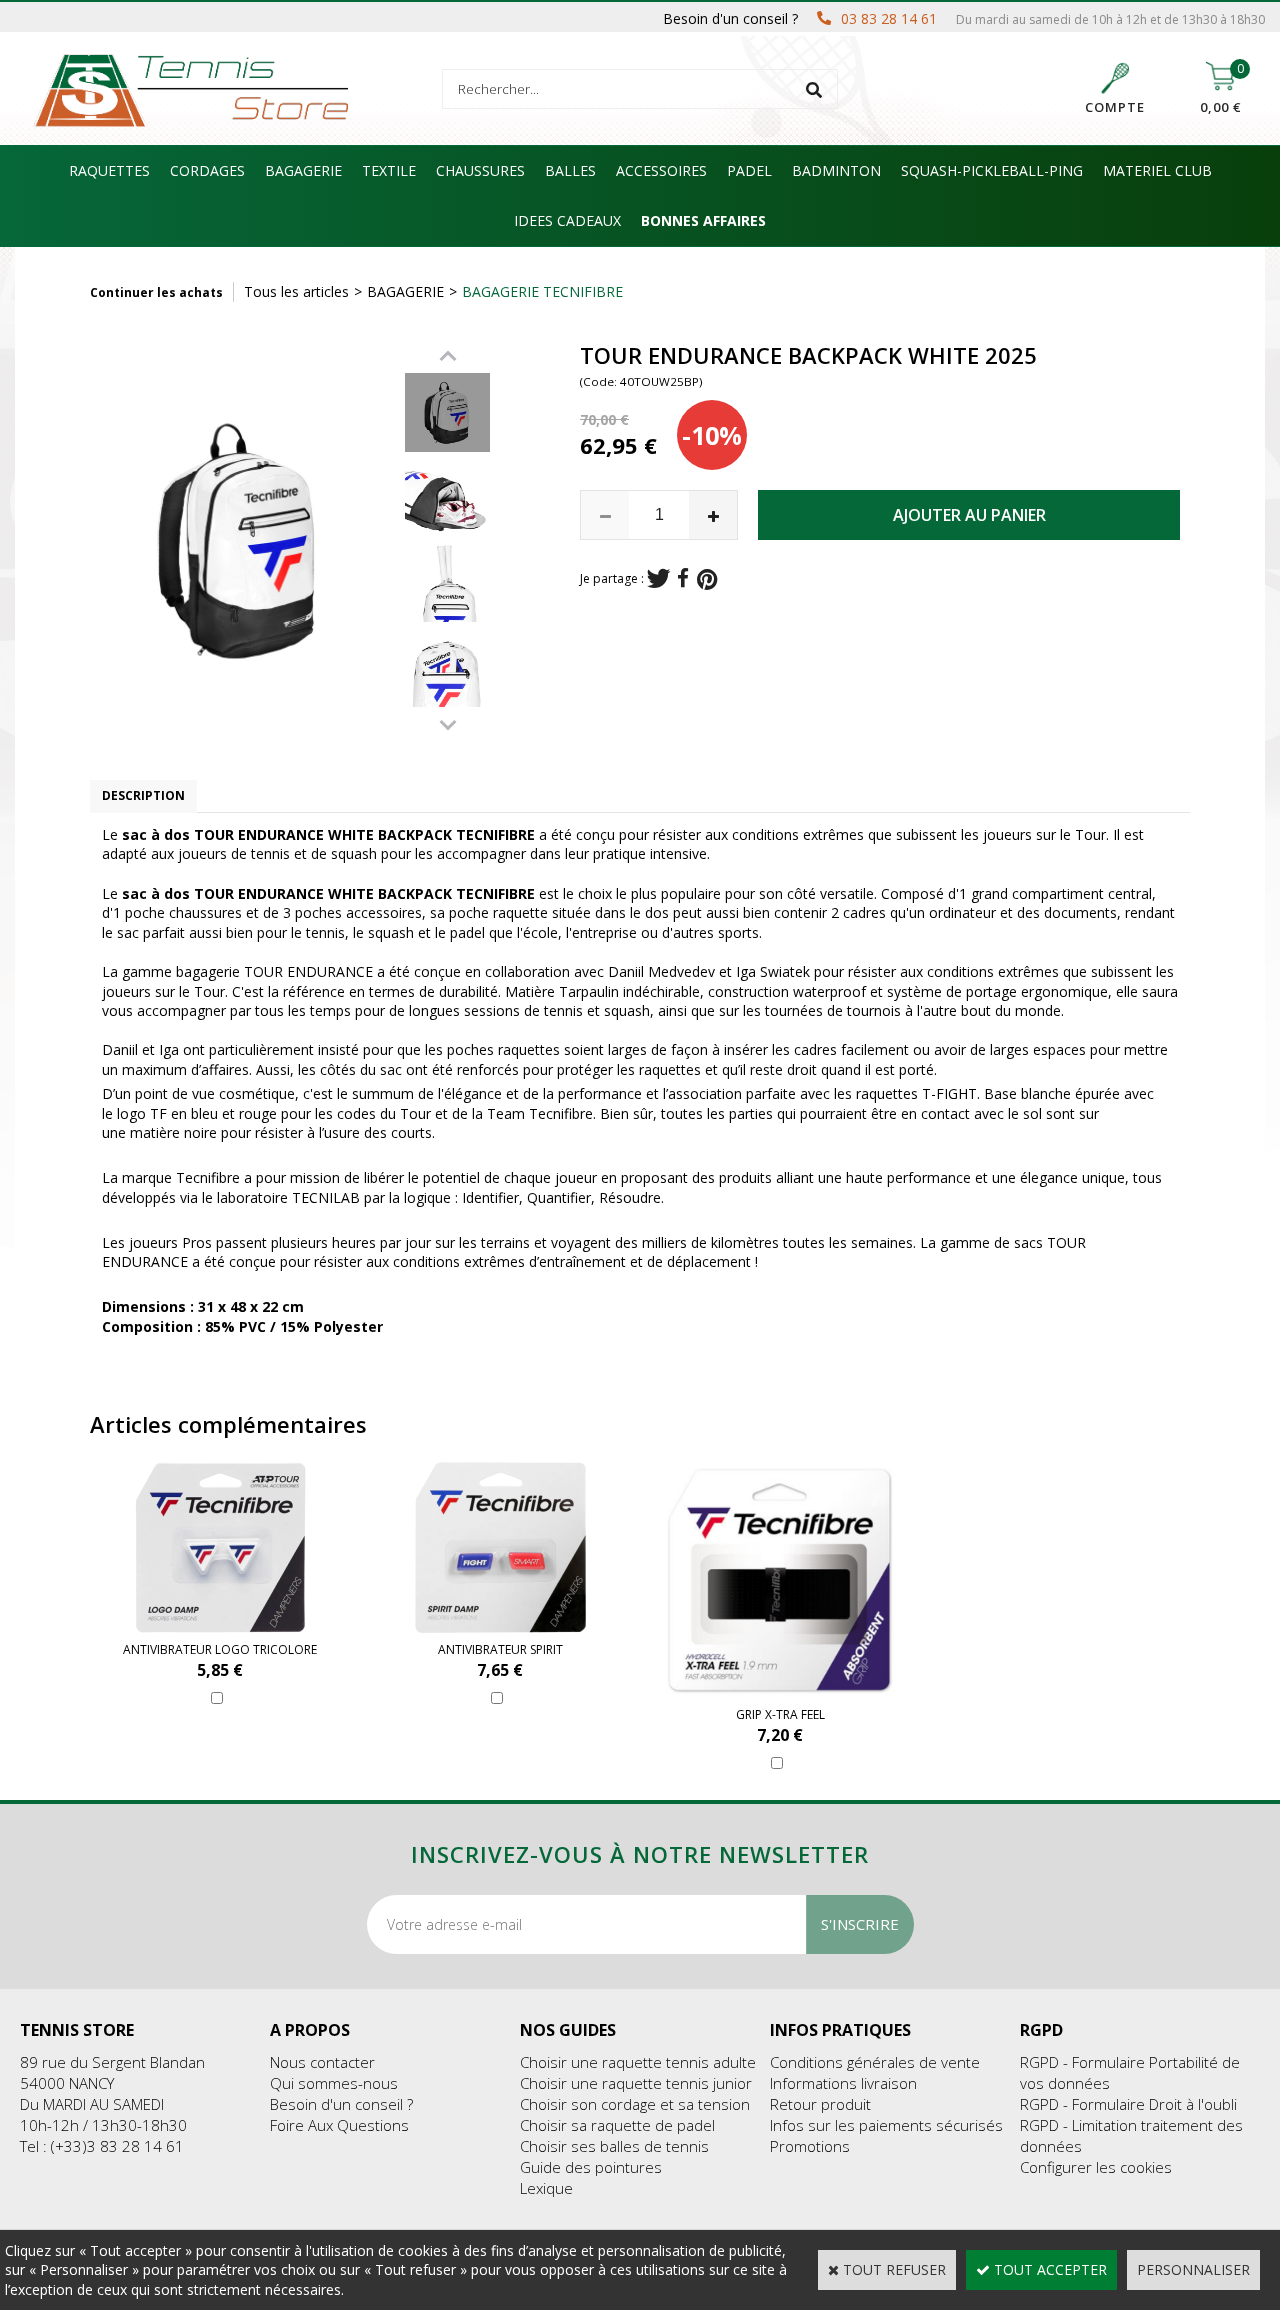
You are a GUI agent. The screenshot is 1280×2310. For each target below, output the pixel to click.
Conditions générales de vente (875, 2062)
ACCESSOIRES (661, 170)
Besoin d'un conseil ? (341, 2104)
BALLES (570, 170)
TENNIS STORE (77, 2030)
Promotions (810, 2146)
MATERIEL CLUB (1157, 170)
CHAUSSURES (480, 170)
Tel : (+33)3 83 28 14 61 (102, 2146)
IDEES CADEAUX (567, 220)
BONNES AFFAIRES (703, 220)
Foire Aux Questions (339, 2125)
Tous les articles (296, 291)
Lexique (546, 2188)
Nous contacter (322, 2062)
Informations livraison (843, 2083)
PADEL (749, 170)
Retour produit (820, 2104)
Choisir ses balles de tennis (614, 2146)
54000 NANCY (67, 2083)
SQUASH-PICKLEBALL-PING (992, 170)
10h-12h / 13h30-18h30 (103, 2125)
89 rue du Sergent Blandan (112, 2062)
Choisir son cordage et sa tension (635, 2104)
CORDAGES (207, 170)
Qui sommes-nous (334, 2083)
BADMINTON (836, 170)
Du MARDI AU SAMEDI (92, 2104)
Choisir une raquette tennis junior (636, 2083)
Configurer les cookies (1096, 2167)
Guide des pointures (591, 2167)
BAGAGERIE (303, 170)
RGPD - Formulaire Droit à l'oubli (1128, 2104)
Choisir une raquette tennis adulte (638, 2062)
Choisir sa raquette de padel (617, 2125)
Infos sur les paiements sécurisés (886, 2125)
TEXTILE (389, 170)
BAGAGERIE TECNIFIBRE (542, 291)
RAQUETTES (109, 170)
